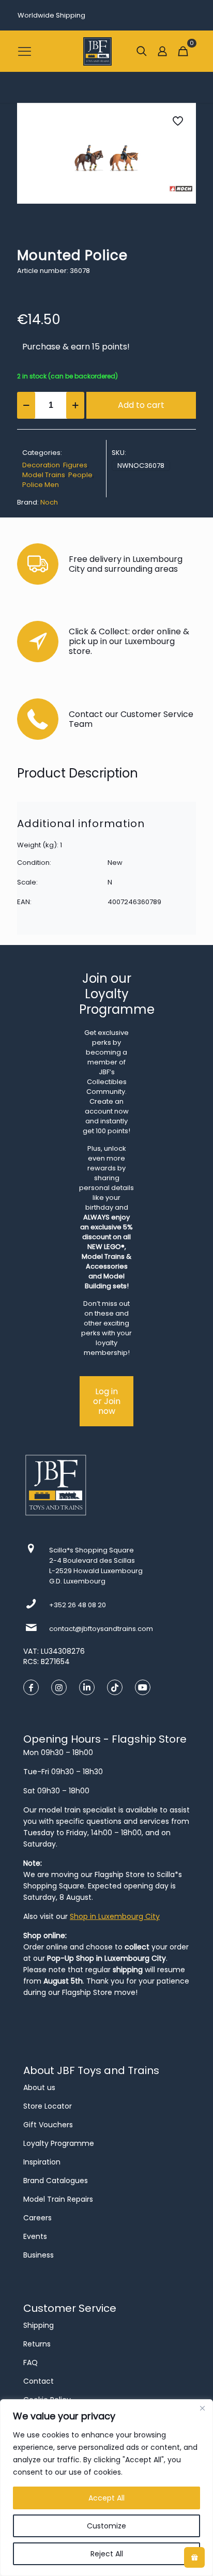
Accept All (106, 2498)
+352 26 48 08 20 (78, 1605)
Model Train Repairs (58, 2199)
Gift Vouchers (48, 2125)
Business (39, 2255)
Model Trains (44, 475)
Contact (39, 2381)
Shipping (39, 2325)
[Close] (202, 2408)
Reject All (107, 2554)
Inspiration (42, 2162)
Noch (49, 502)
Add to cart (141, 405)
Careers (37, 2218)
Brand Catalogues (56, 2181)
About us (39, 2087)
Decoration (41, 465)
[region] (106, 2488)
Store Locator (48, 2106)
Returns (37, 2344)
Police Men (41, 485)
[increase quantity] (75, 405)
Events (35, 2236)
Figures (75, 465)
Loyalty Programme (59, 2143)
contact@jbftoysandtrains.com (101, 1629)
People (80, 475)
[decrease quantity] (26, 405)
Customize (106, 2526)
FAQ (31, 2362)
